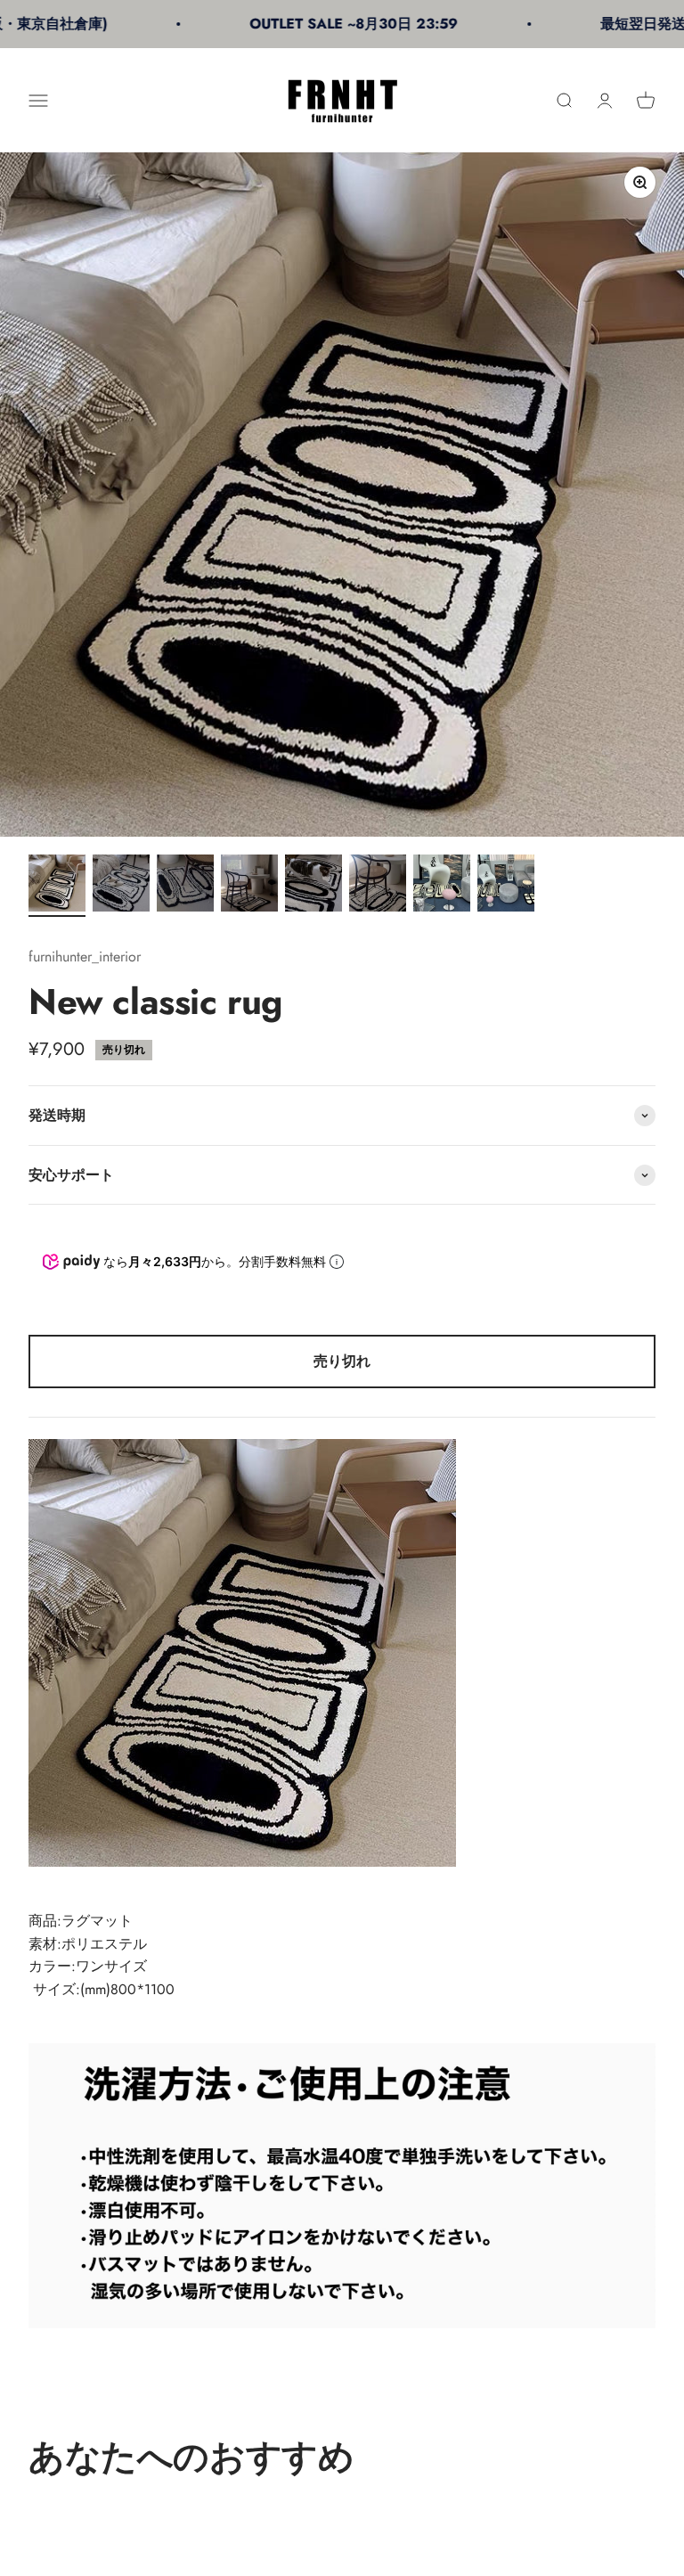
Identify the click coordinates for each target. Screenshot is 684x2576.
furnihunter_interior (85, 957)
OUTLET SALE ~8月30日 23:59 (316, 24)
